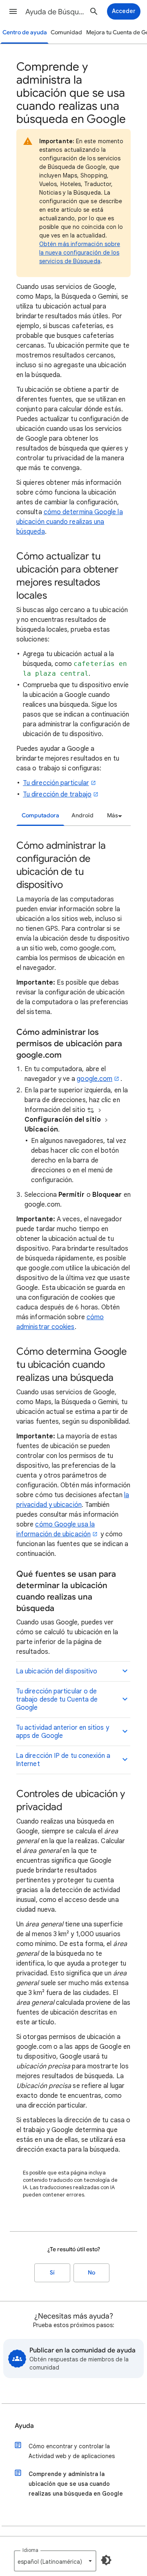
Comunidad (66, 32)
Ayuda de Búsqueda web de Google (56, 12)
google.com (95, 1079)
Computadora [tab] (40, 815)
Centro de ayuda (25, 32)
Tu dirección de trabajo (57, 794)
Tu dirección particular (56, 783)
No (91, 2273)
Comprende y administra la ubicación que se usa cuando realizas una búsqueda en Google (76, 2484)
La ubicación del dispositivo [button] (57, 1671)
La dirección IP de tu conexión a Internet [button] (63, 1760)
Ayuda (24, 2426)
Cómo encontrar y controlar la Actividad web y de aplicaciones (72, 2451)
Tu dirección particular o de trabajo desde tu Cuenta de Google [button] (57, 1700)
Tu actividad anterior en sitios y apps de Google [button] (62, 1732)
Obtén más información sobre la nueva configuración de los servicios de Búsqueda (80, 253)
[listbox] (113, 816)
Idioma (30, 2550)
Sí (52, 2273)
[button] (13, 11)
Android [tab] (82, 815)
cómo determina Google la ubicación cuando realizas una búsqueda (70, 522)
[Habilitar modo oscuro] (106, 2560)
